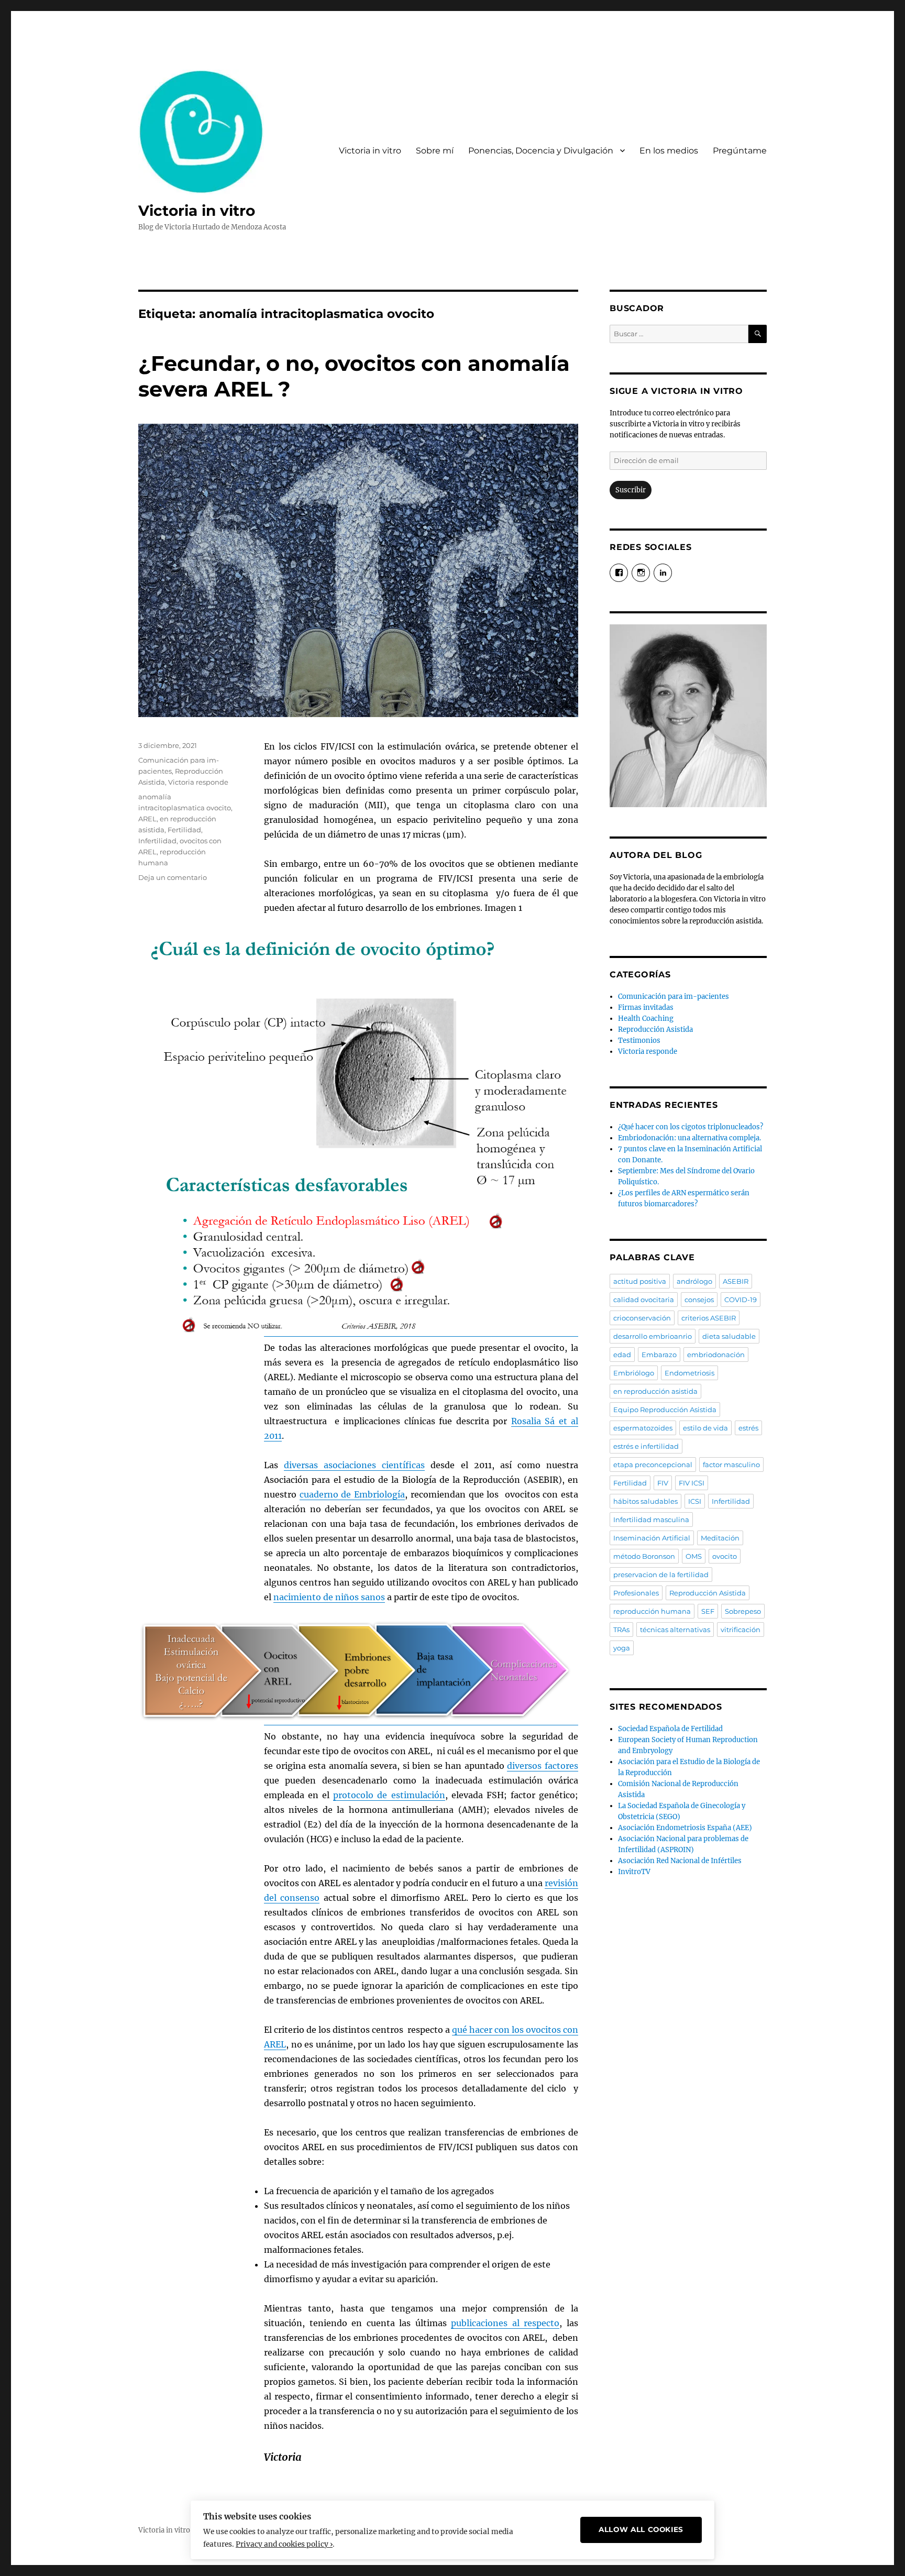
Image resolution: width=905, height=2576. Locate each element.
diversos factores (543, 1766)
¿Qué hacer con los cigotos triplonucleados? (691, 1127)
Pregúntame (740, 151)
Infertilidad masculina (651, 1520)
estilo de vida (705, 1428)
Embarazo (659, 1355)
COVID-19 (741, 1300)
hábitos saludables (645, 1501)
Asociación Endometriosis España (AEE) (685, 1828)
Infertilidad (157, 841)
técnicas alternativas (675, 1630)
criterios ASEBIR (709, 1318)
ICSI (695, 1501)
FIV (663, 1483)
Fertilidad (184, 830)
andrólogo (694, 1281)
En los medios (669, 151)
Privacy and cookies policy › (284, 2544)
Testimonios (639, 1041)
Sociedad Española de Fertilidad (670, 1729)
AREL (147, 819)
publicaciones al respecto (505, 2323)
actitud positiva (640, 1281)
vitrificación (741, 1630)
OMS (694, 1556)
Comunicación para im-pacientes (674, 997)
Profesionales (636, 1593)
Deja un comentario (173, 877)
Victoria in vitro (197, 211)
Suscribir (631, 490)
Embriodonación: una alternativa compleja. (689, 1138)
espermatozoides (643, 1428)
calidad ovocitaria (644, 1300)
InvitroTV (634, 1872)
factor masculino (731, 1465)
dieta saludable (729, 1336)
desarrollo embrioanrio (653, 1336)
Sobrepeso (743, 1611)
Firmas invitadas (646, 1008)
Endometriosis (689, 1373)
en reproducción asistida (655, 1391)
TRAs (621, 1630)
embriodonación (716, 1355)
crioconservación (642, 1318)
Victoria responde (198, 782)
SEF (708, 1611)
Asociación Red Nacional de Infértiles (680, 1861)
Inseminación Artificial (652, 1538)
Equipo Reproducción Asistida (665, 1410)
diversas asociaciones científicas (354, 1465)
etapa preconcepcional (653, 1465)
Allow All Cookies (641, 2529)
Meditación (720, 1538)
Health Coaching (646, 1019)
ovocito (725, 1556)
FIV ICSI (692, 1483)
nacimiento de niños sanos (329, 1597)
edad (622, 1355)
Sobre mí (435, 151)
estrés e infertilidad (646, 1446)
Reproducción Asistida (655, 1030)
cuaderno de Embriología (352, 1494)
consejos (699, 1300)
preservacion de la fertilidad (661, 1575)
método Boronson (644, 1556)
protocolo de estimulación (389, 1795)
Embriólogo (634, 1373)
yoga (622, 1648)
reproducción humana (652, 1611)
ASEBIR (736, 1281)
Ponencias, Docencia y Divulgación (541, 151)
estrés (748, 1428)
